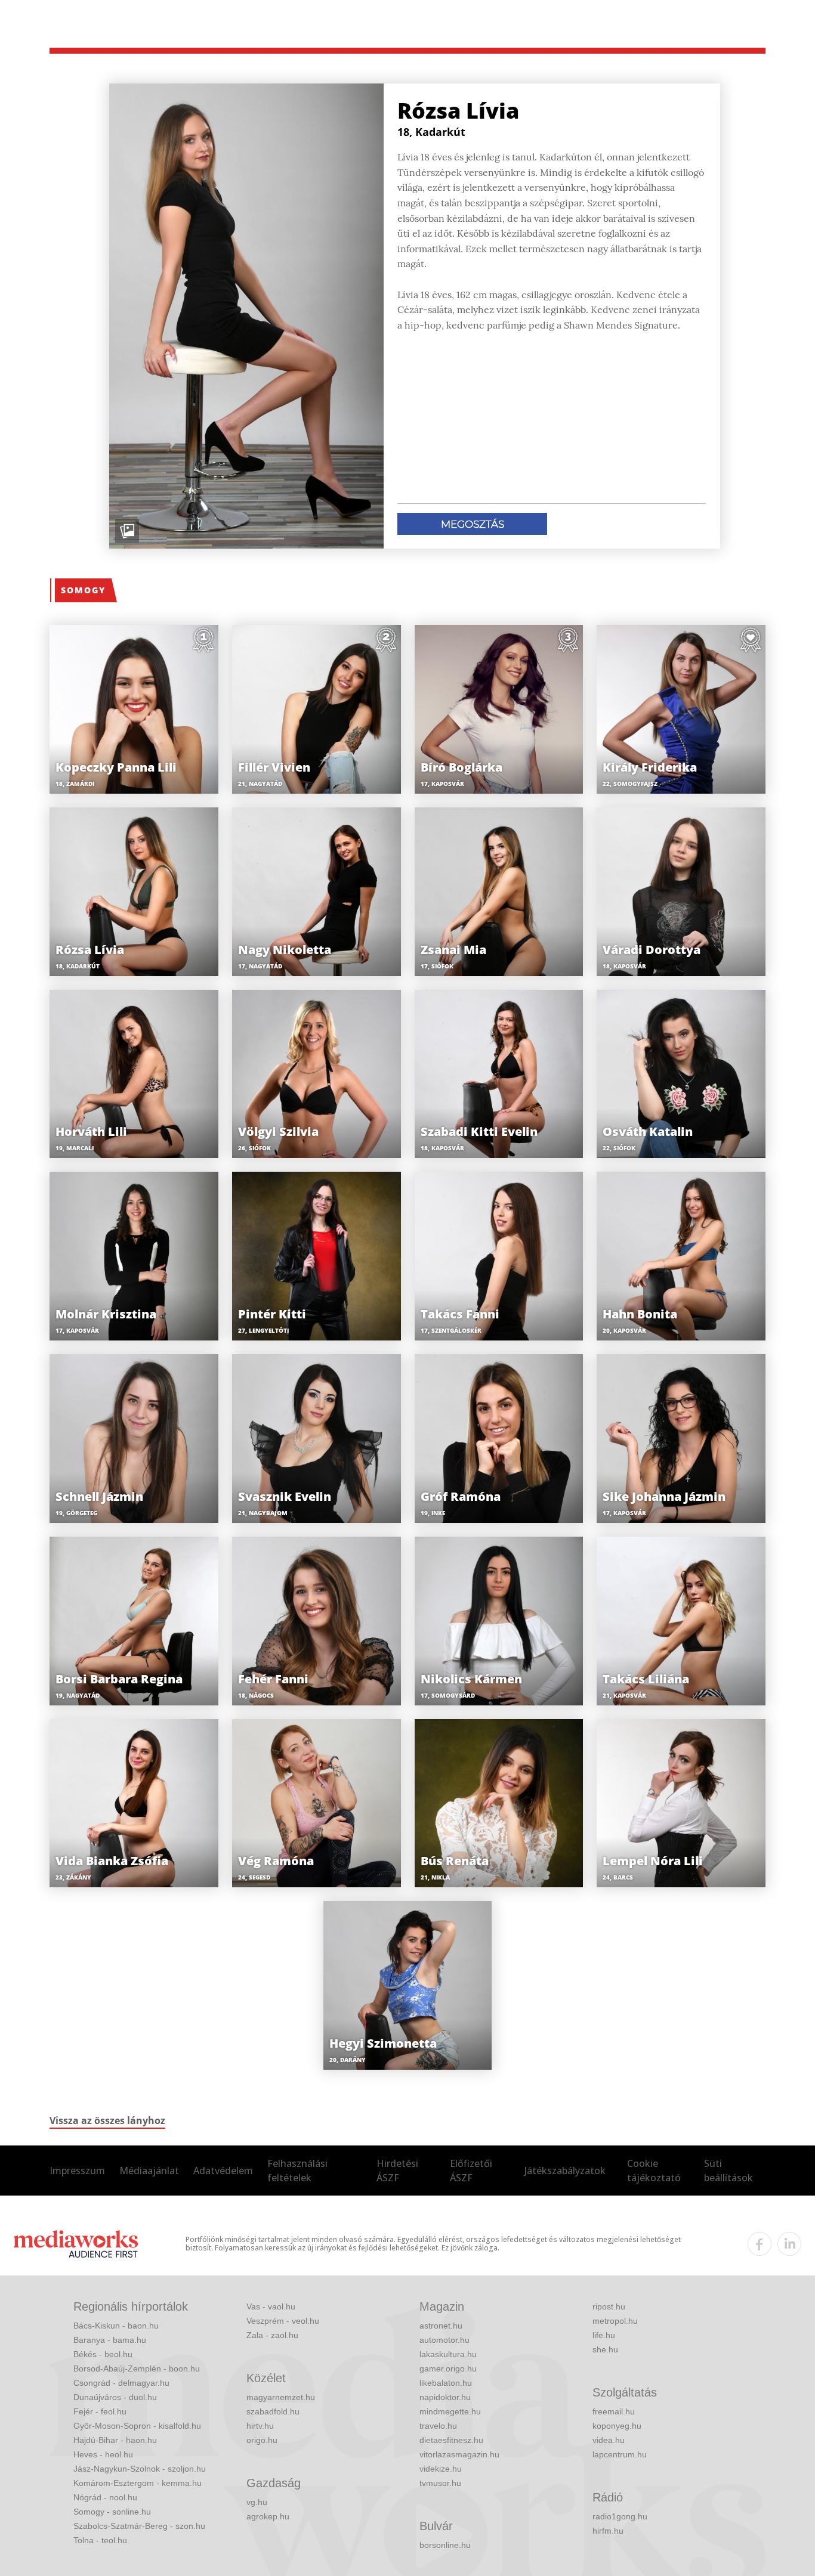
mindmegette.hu (450, 2411)
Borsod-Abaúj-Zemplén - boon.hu (137, 2368)
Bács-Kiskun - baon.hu (116, 2326)
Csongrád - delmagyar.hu (121, 2383)
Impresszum (77, 2171)
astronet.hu (441, 2326)
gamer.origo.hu (448, 2368)
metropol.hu (615, 2321)
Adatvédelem (223, 2171)
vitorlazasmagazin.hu (459, 2454)
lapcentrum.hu (620, 2454)
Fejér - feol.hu (100, 2411)
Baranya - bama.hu (110, 2340)
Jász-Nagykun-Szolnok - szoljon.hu (140, 2469)
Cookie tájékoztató (654, 2171)
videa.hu (609, 2440)
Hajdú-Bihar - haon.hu (115, 2440)
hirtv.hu (260, 2426)
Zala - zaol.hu (272, 2335)
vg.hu (257, 2502)
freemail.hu (614, 2411)
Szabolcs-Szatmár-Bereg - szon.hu (139, 2526)
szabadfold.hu (273, 2411)
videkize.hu (441, 2469)
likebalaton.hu (446, 2383)
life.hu (604, 2335)
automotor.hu (444, 2340)
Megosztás (473, 524)
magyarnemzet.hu (281, 2397)
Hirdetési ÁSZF (397, 2171)
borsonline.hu (445, 2545)
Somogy (83, 590)
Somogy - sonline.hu (112, 2512)
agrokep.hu (268, 2516)
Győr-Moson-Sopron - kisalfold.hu (137, 2426)
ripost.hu (609, 2306)
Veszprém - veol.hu (283, 2321)
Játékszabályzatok (565, 2171)
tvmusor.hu (440, 2483)
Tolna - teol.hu (100, 2540)
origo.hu (262, 2440)
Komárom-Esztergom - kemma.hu (138, 2483)
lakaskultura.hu (448, 2354)
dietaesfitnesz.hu (451, 2440)
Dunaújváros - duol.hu (115, 2397)
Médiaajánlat (149, 2171)
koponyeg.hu (617, 2426)
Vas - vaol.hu (271, 2306)
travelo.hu (438, 2426)
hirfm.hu (608, 2531)
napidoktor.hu (445, 2397)
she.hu (605, 2349)
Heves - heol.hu (103, 2454)
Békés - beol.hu (103, 2354)
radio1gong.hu (620, 2516)
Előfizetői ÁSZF (471, 2171)
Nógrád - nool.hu (105, 2497)
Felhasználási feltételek (297, 2171)
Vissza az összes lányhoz (107, 2120)
